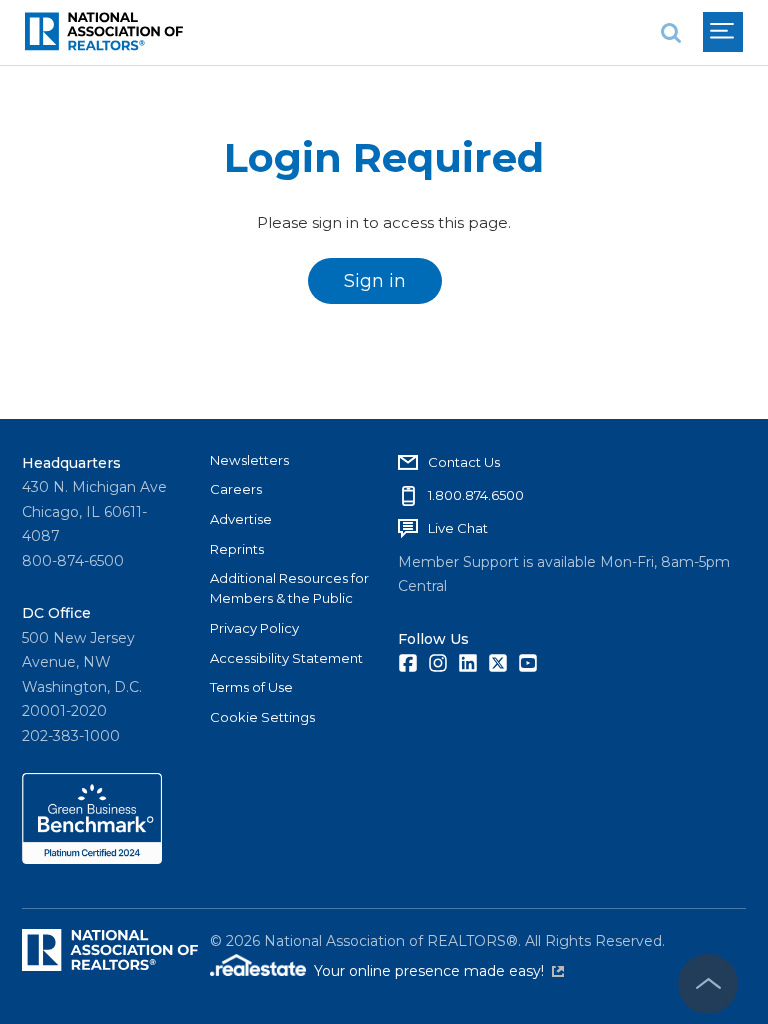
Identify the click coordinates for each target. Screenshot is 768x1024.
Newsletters (249, 460)
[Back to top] (708, 984)
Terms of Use (251, 687)
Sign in (375, 281)
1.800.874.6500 (476, 495)
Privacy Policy (254, 628)
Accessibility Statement (286, 658)
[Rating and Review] (92, 859)
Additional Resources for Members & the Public (289, 588)
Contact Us (464, 462)
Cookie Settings (262, 717)
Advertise (241, 519)
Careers (236, 489)
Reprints (237, 549)
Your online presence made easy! (439, 971)
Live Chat (458, 528)
